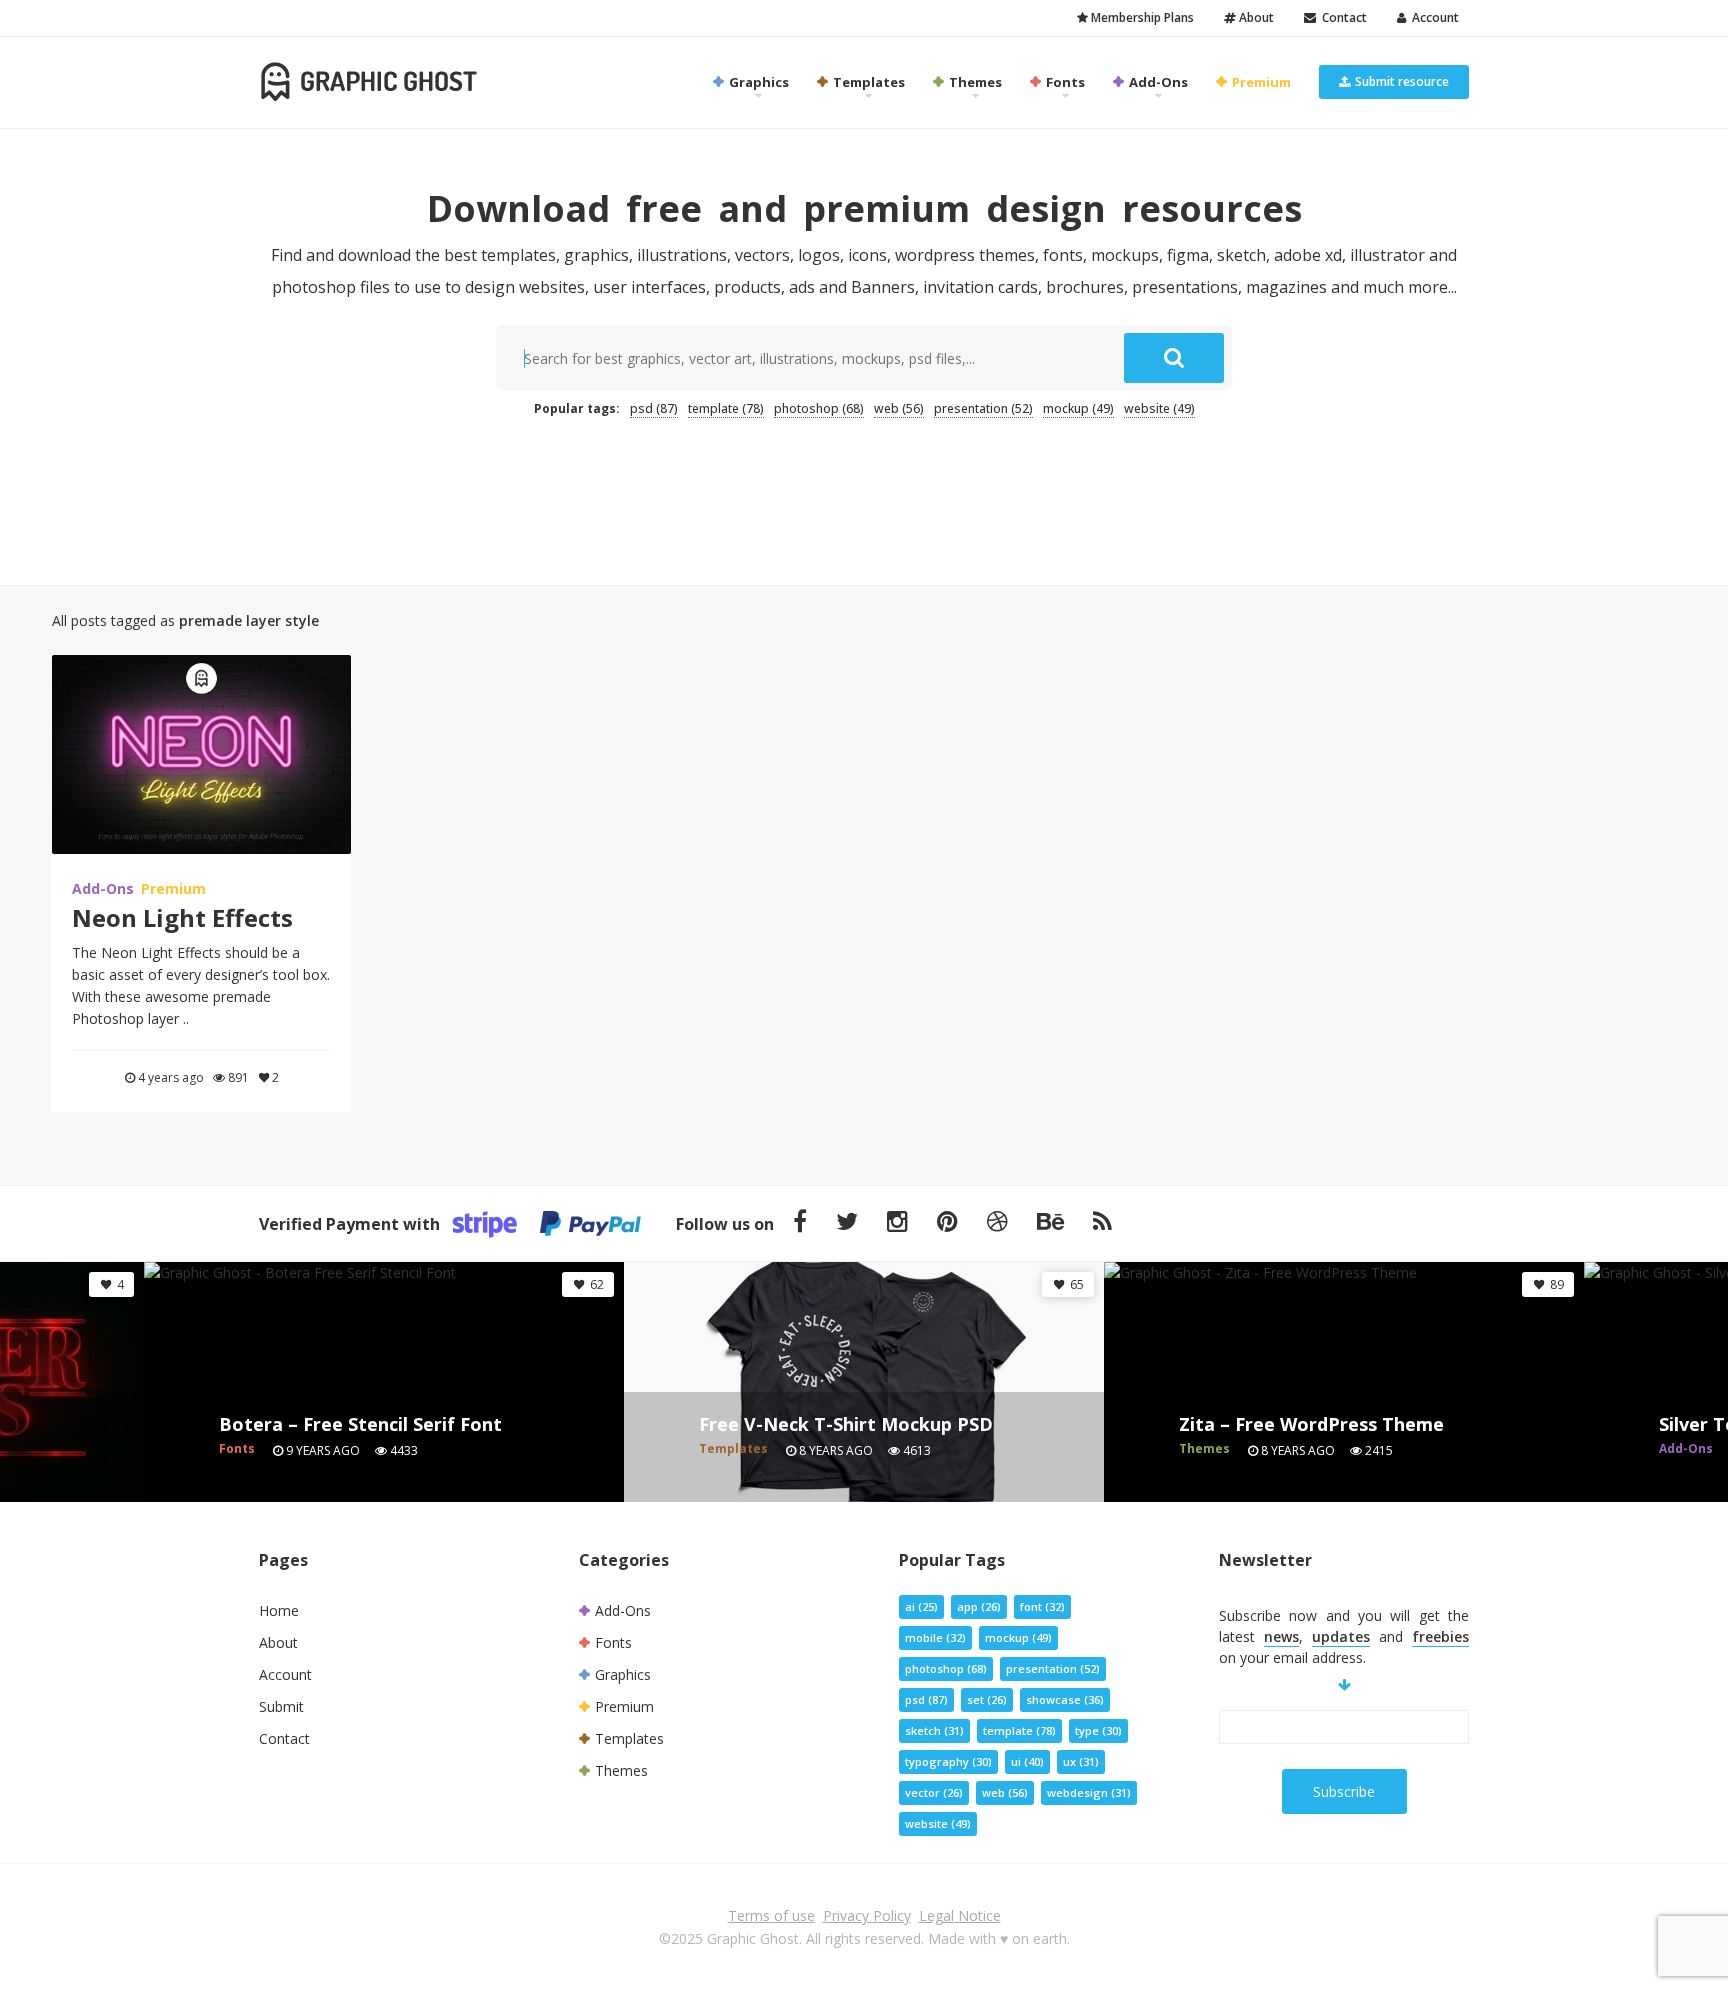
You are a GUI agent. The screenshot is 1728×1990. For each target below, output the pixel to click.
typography (948, 1761)
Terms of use (771, 1915)
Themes (974, 82)
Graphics (757, 82)
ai (921, 1606)
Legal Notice (960, 1915)
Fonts (1064, 82)
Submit (281, 1706)
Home (279, 1610)
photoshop (819, 408)
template (726, 408)
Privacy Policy (867, 1915)
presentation (983, 408)
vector (934, 1792)
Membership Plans (1141, 17)
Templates (867, 82)
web (899, 408)
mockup (1078, 408)
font (1042, 1606)
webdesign (1089, 1792)
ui (1027, 1761)
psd (654, 408)
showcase (1065, 1699)
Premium (1260, 82)
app (979, 1606)
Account (1432, 17)
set (987, 1699)
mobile (935, 1637)
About (1255, 17)
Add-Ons (1157, 82)
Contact (1341, 17)
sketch (934, 1730)
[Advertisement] (864, 491)
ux (1081, 1761)
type (1098, 1730)
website (1159, 408)
